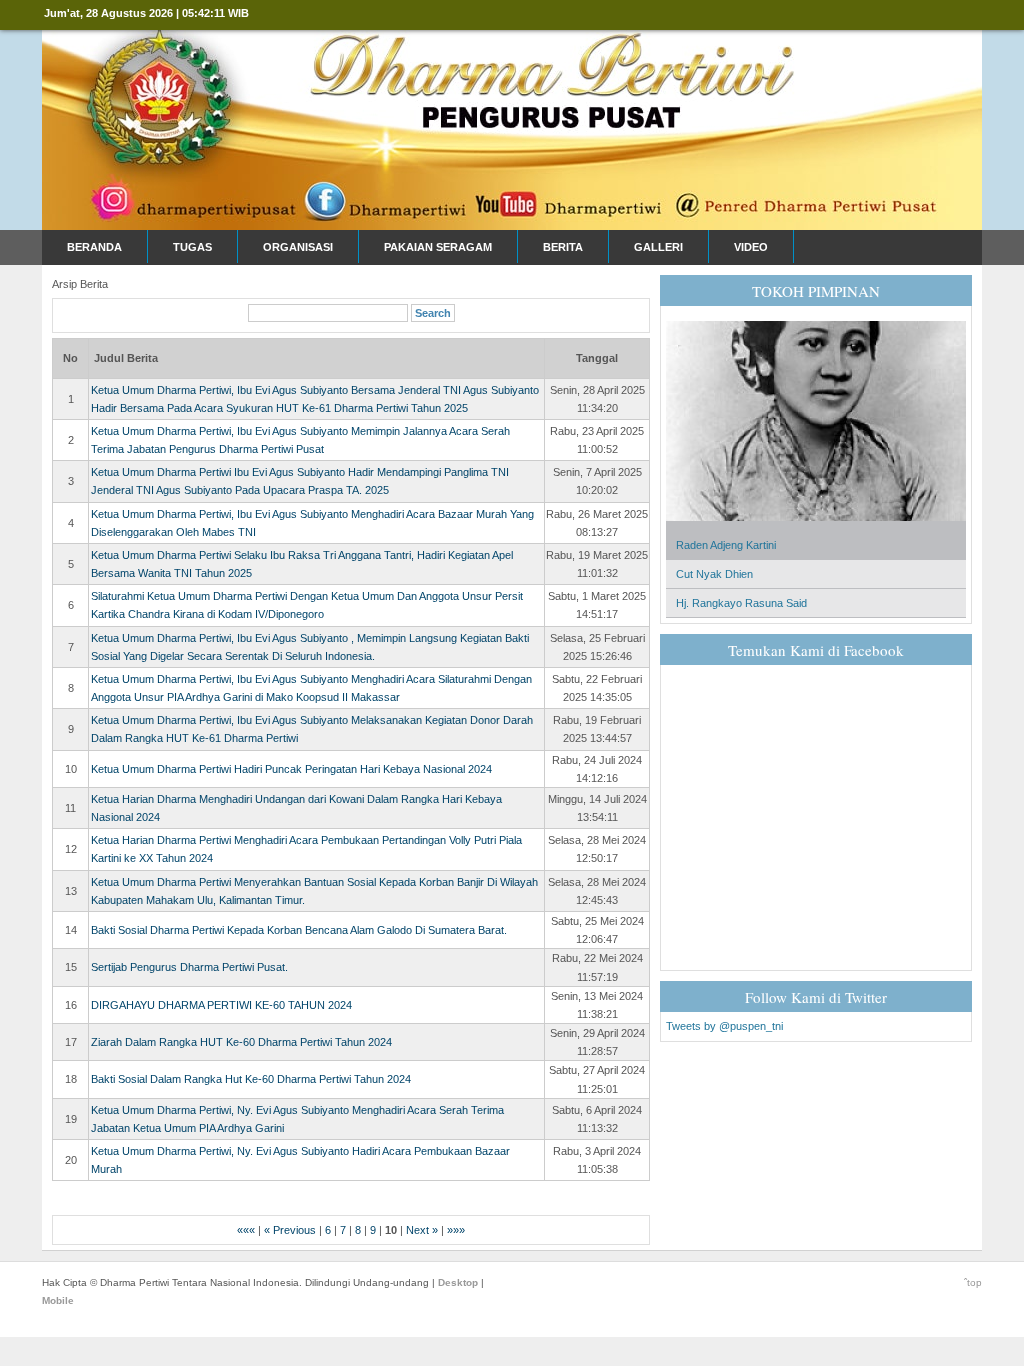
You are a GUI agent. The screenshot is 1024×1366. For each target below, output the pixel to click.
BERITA (563, 247)
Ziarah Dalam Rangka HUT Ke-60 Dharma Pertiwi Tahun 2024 (241, 1042)
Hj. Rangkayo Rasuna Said (741, 603)
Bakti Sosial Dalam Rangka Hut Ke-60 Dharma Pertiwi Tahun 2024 (251, 1079)
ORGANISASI (298, 247)
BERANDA (94, 247)
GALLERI (658, 247)
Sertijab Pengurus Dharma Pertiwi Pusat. (189, 967)
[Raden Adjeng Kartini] (816, 527)
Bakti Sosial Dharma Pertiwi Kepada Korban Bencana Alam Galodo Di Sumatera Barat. (299, 930)
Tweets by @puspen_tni (724, 1026)
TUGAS (192, 247)
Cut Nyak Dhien (714, 574)
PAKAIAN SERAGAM (438, 247)
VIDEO (751, 247)
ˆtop (973, 1282)
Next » (422, 1230)
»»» (456, 1230)
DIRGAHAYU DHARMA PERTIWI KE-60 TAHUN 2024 (221, 1005)
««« (246, 1230)
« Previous (290, 1230)
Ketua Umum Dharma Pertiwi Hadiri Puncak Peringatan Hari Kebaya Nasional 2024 (291, 769)
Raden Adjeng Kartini (726, 545)
